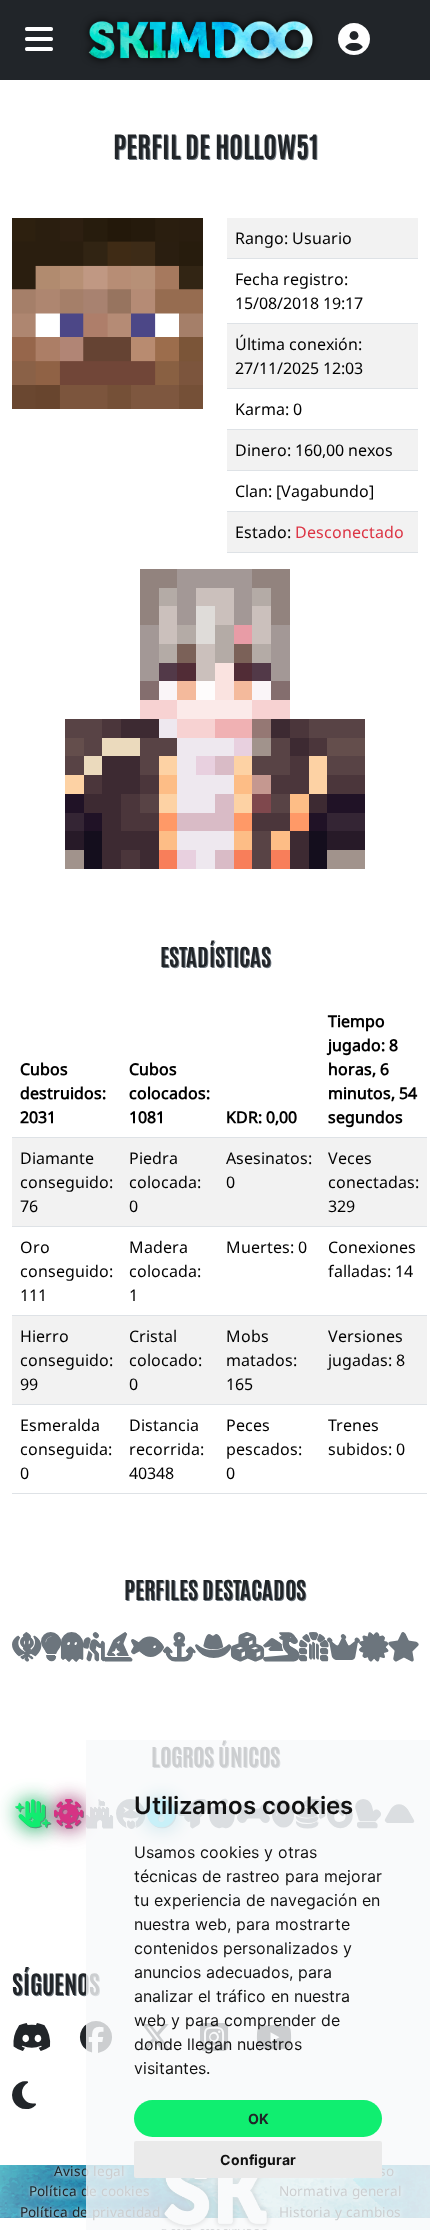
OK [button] (258, 2118)
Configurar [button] (258, 2159)
